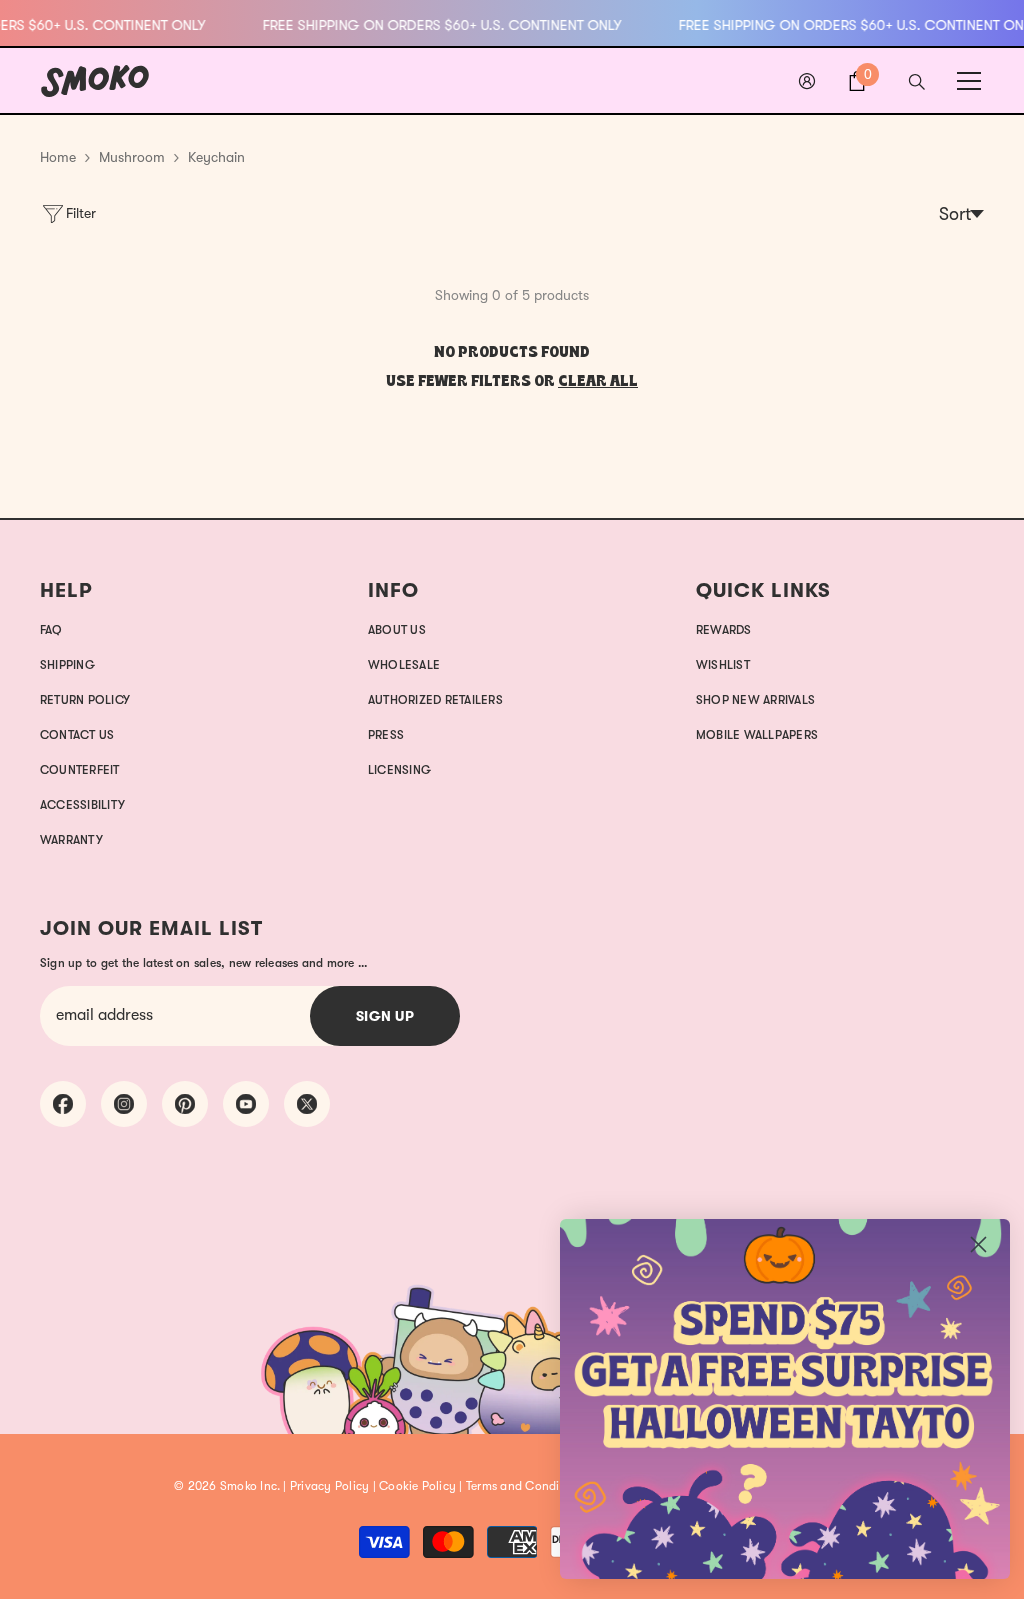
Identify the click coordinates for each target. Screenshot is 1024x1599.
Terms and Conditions (526, 1486)
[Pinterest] (185, 1104)
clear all (598, 382)
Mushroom (132, 157)
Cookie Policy (417, 1486)
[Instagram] (124, 1104)
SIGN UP (385, 1016)
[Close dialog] (978, 1244)
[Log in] (807, 81)
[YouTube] (246, 1104)
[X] (307, 1104)
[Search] (917, 82)
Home (58, 157)
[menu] (969, 81)
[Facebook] (63, 1104)
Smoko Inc (248, 1486)
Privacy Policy (329, 1486)
